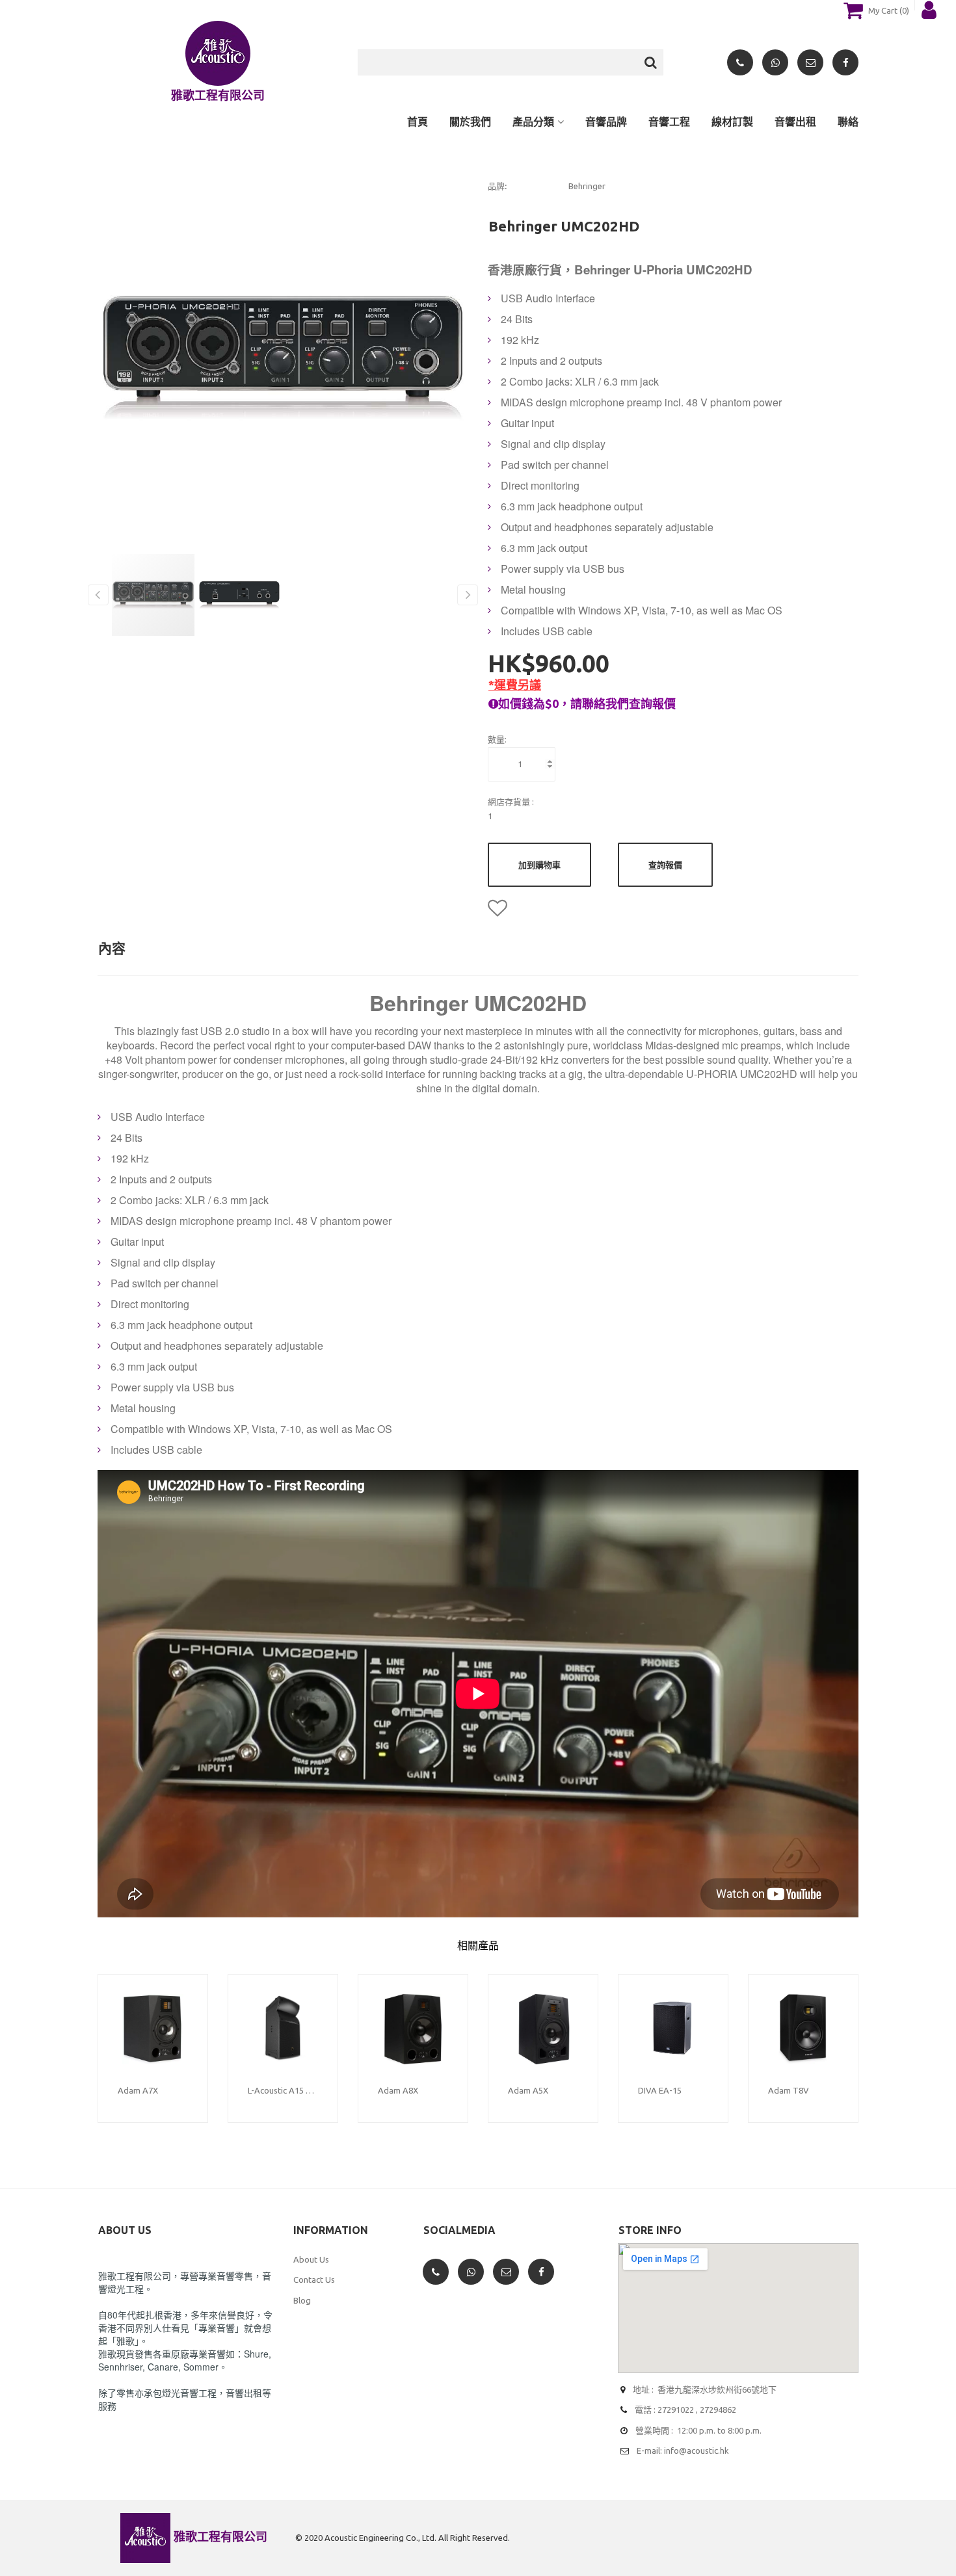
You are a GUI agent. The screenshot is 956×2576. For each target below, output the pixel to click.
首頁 (418, 122)
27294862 (718, 2410)
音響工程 (669, 122)
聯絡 (848, 122)
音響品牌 (606, 122)
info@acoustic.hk (697, 2451)
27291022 (676, 2410)
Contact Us (314, 2280)
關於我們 (470, 122)
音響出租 (795, 122)
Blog (302, 2300)
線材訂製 (732, 122)
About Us (311, 2259)
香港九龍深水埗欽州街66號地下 (717, 2389)
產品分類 (533, 122)
